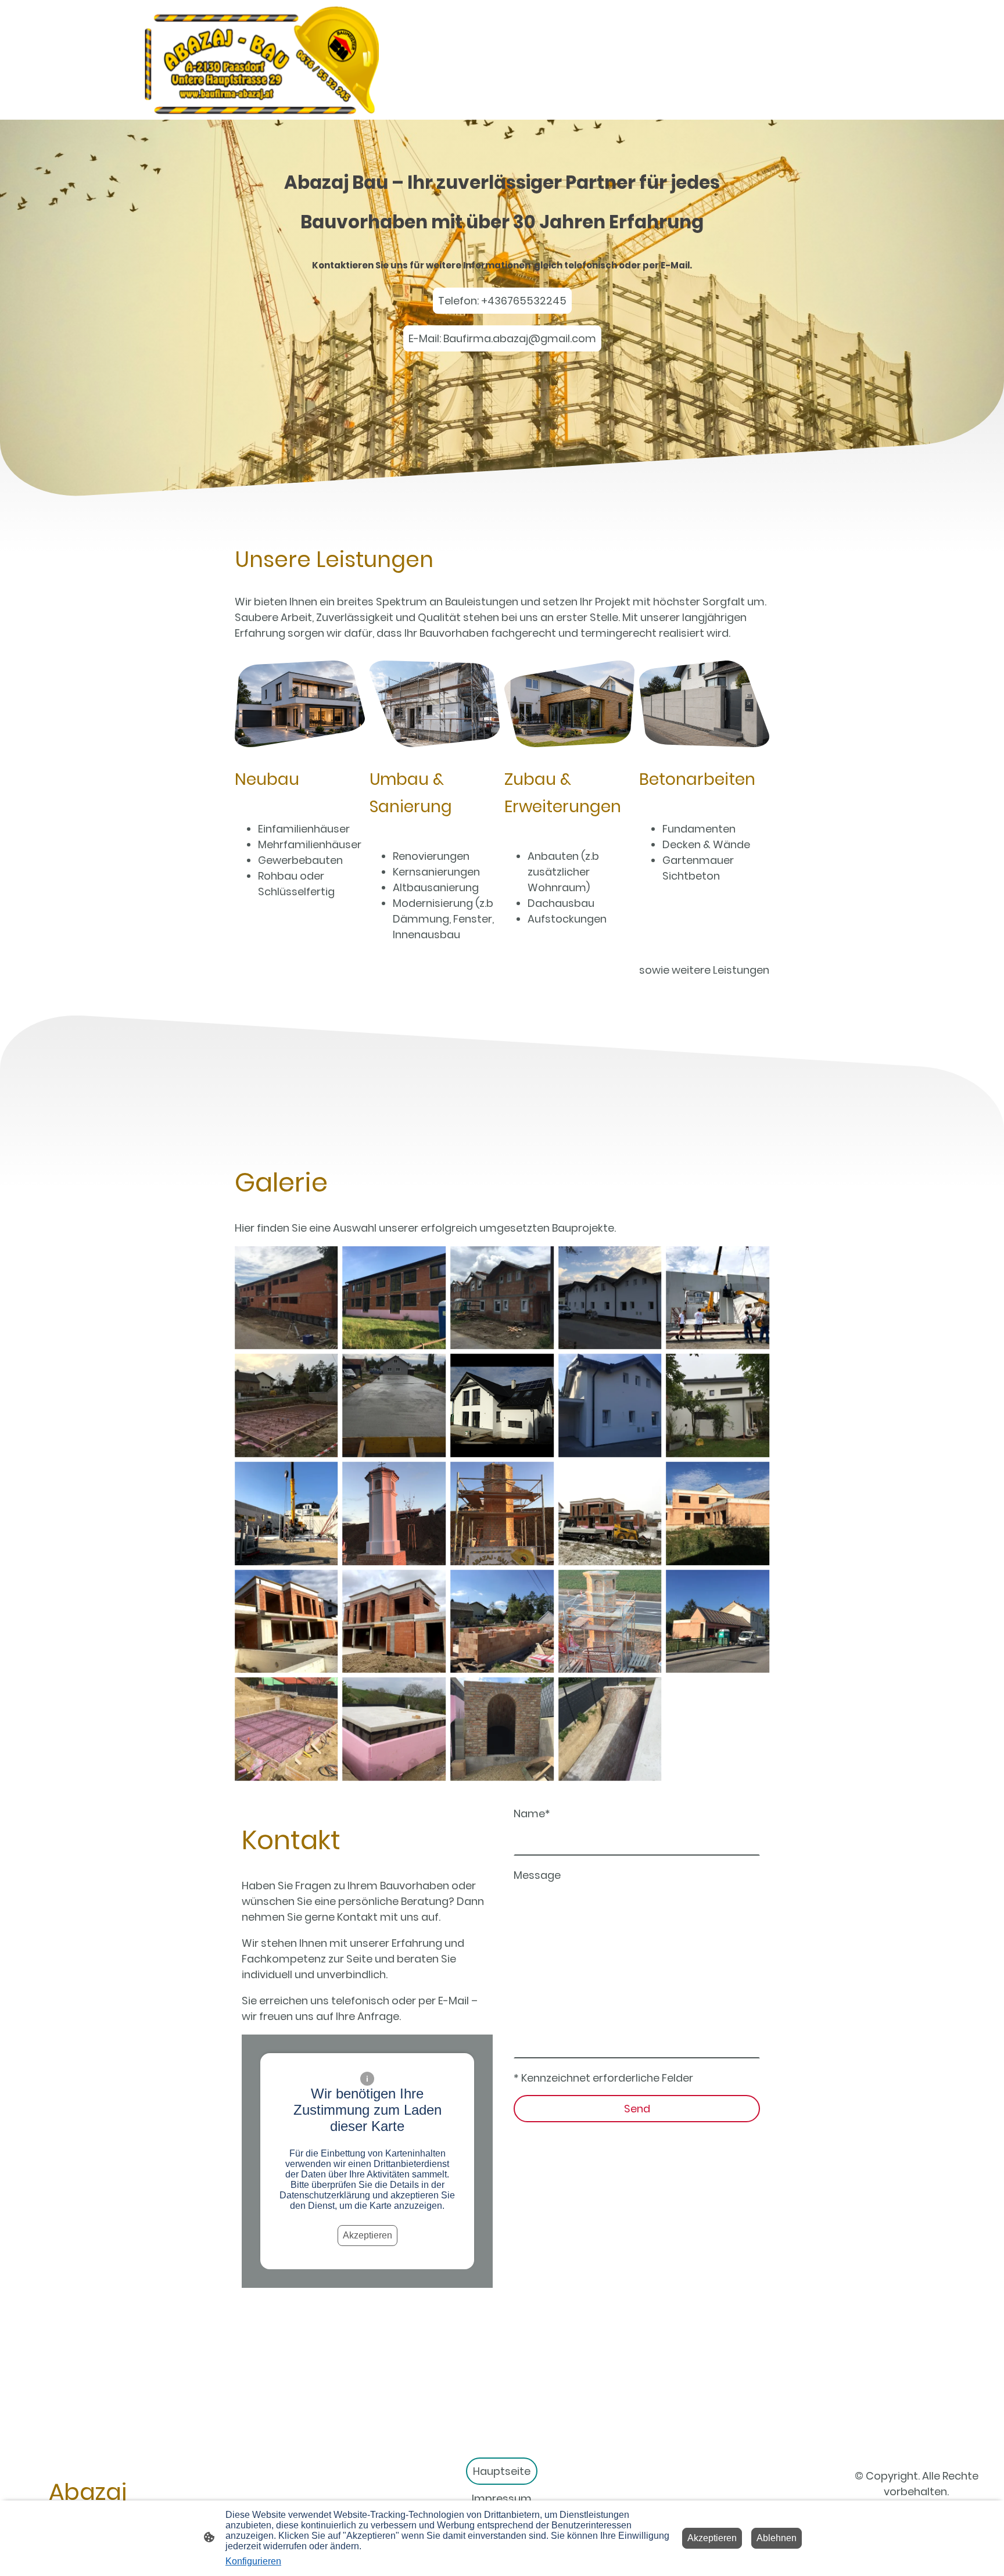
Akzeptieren (367, 2235)
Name (532, 1813)
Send (637, 2109)
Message (537, 1875)
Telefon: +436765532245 (502, 301)
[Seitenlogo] (260, 60)
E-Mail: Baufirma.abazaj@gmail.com (502, 338)
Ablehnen (777, 2538)
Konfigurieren (253, 2561)
